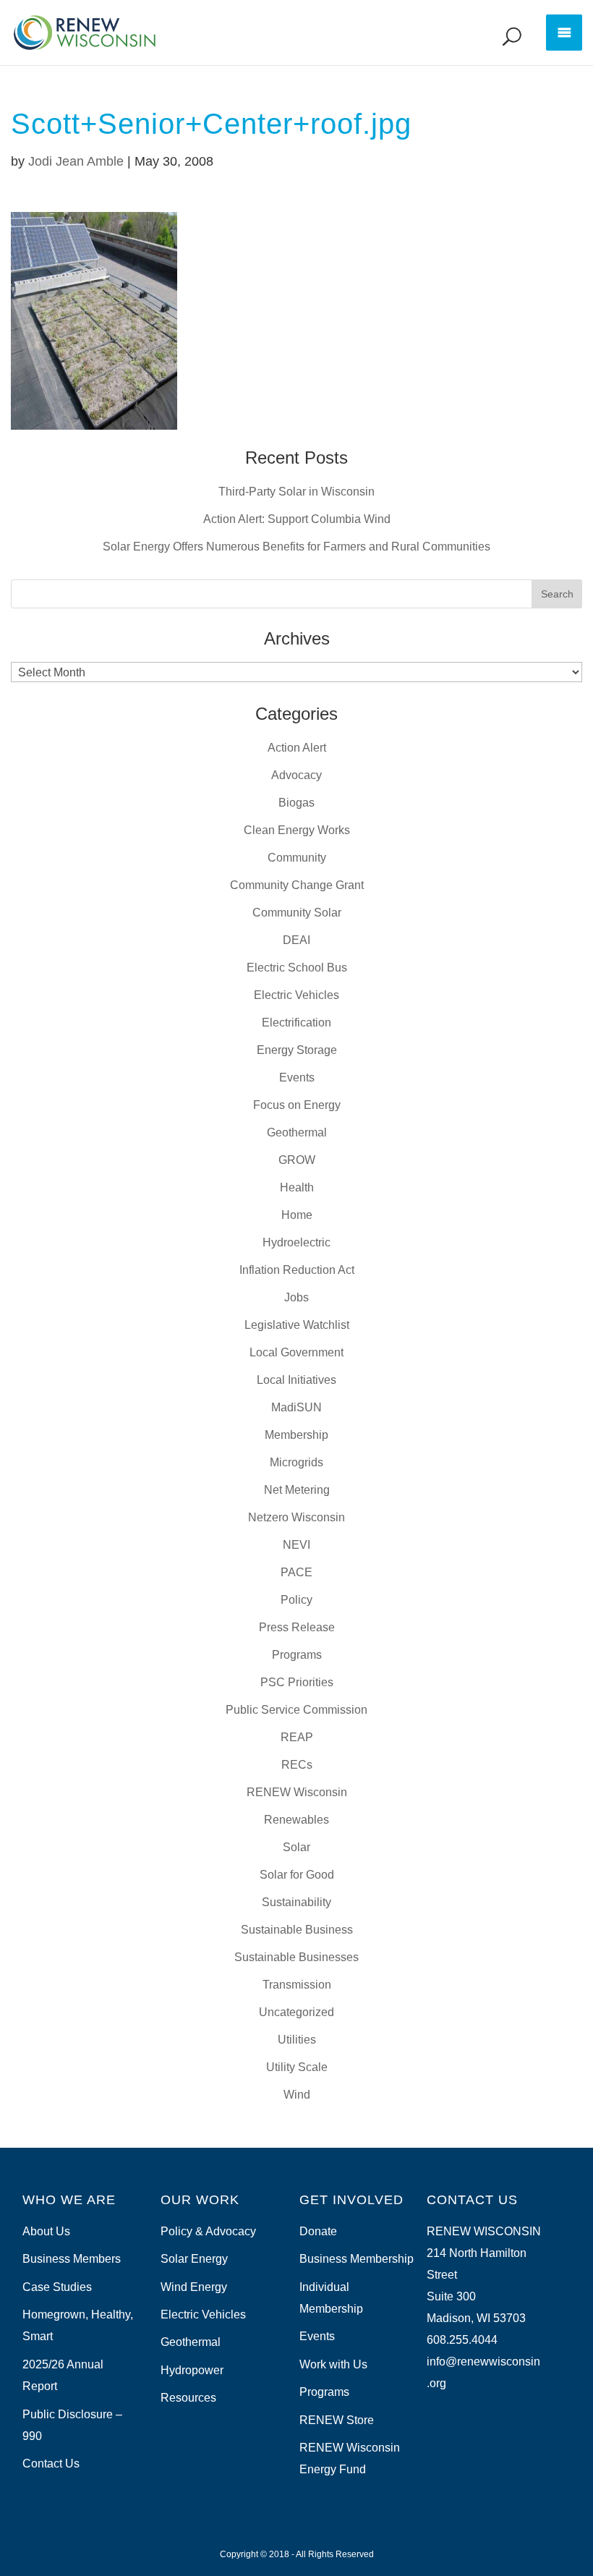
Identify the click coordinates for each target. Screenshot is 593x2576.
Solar (296, 1847)
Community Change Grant (297, 885)
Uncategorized (296, 2012)
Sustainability (296, 1902)
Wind (297, 2095)
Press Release (297, 1627)
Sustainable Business (297, 1930)
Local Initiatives (296, 1380)
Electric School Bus (297, 968)
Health (297, 1187)
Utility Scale (297, 2067)
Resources (188, 2398)
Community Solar (297, 913)
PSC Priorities (297, 1682)
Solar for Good (297, 1875)
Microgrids (296, 1462)
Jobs (296, 1297)
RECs (297, 1765)
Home (297, 1215)
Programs (297, 1655)
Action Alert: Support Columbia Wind (297, 519)
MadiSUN (296, 1407)
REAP (297, 1737)
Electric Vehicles (296, 995)
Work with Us (333, 2364)
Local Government (296, 1352)
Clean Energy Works (297, 830)
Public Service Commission (296, 1710)
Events (297, 1077)
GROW (297, 1160)
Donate (318, 2231)
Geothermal (297, 1132)
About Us (46, 2231)
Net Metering (297, 1490)
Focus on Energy (297, 1105)
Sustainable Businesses (296, 1957)
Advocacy (296, 775)
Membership (296, 1435)
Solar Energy (194, 2259)
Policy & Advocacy (208, 2231)
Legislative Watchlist (297, 1325)
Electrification (296, 1023)
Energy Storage (297, 1050)
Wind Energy (194, 2287)
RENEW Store (337, 2420)
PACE (296, 1572)
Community (297, 858)
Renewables (296, 1820)
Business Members (72, 2259)
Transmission (297, 1985)
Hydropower (192, 2370)
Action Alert (297, 748)
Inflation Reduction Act (297, 1270)
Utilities (297, 2040)
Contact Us (51, 2464)
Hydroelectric (296, 1242)
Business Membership (357, 2259)
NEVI (296, 1545)
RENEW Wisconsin (297, 1792)
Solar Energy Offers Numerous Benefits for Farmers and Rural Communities (296, 547)
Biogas (296, 803)
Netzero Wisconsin (296, 1517)
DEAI (296, 940)
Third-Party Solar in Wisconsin (296, 492)
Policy (296, 1600)
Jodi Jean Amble (76, 161)
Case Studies (57, 2287)
